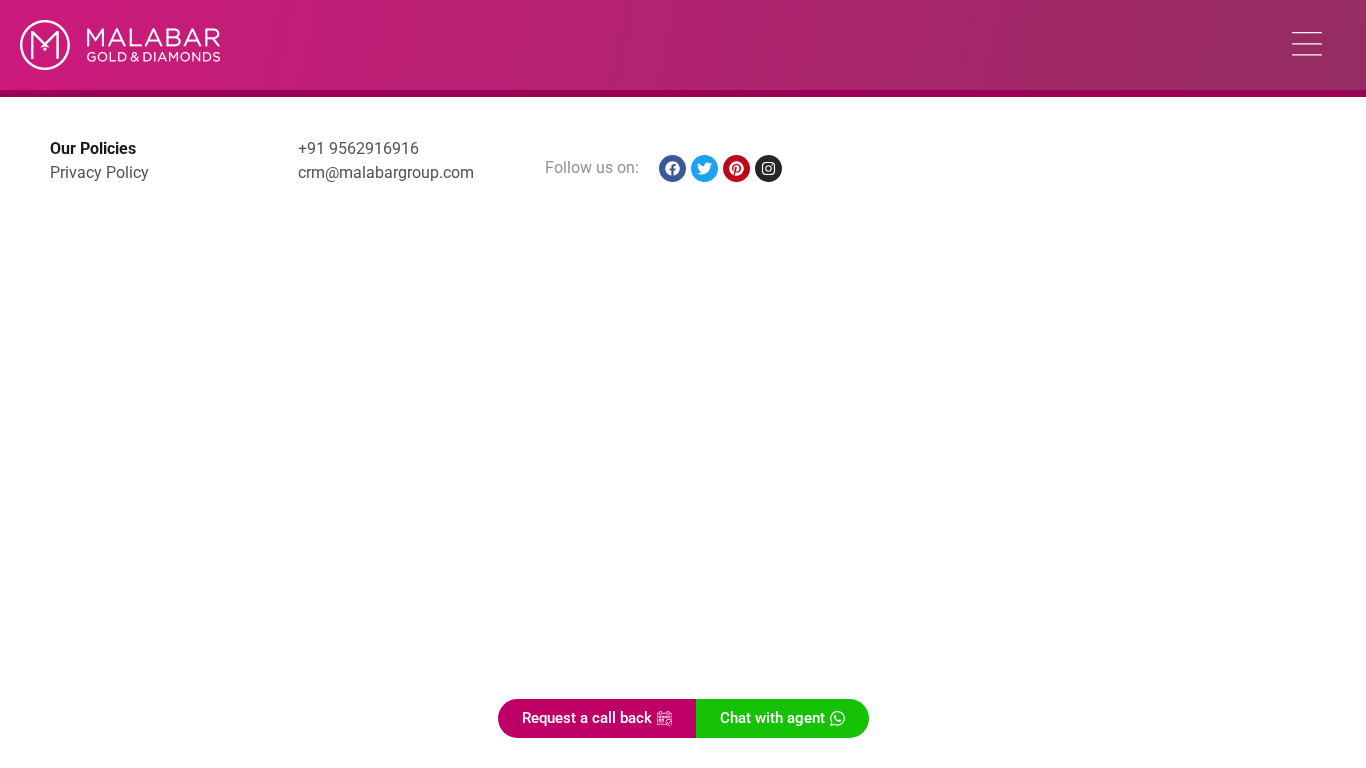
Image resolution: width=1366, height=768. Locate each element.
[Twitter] (704, 168)
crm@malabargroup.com (386, 172)
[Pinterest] (736, 168)
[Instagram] (768, 168)
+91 (313, 148)
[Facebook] (672, 168)
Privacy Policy (99, 172)
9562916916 (374, 148)
